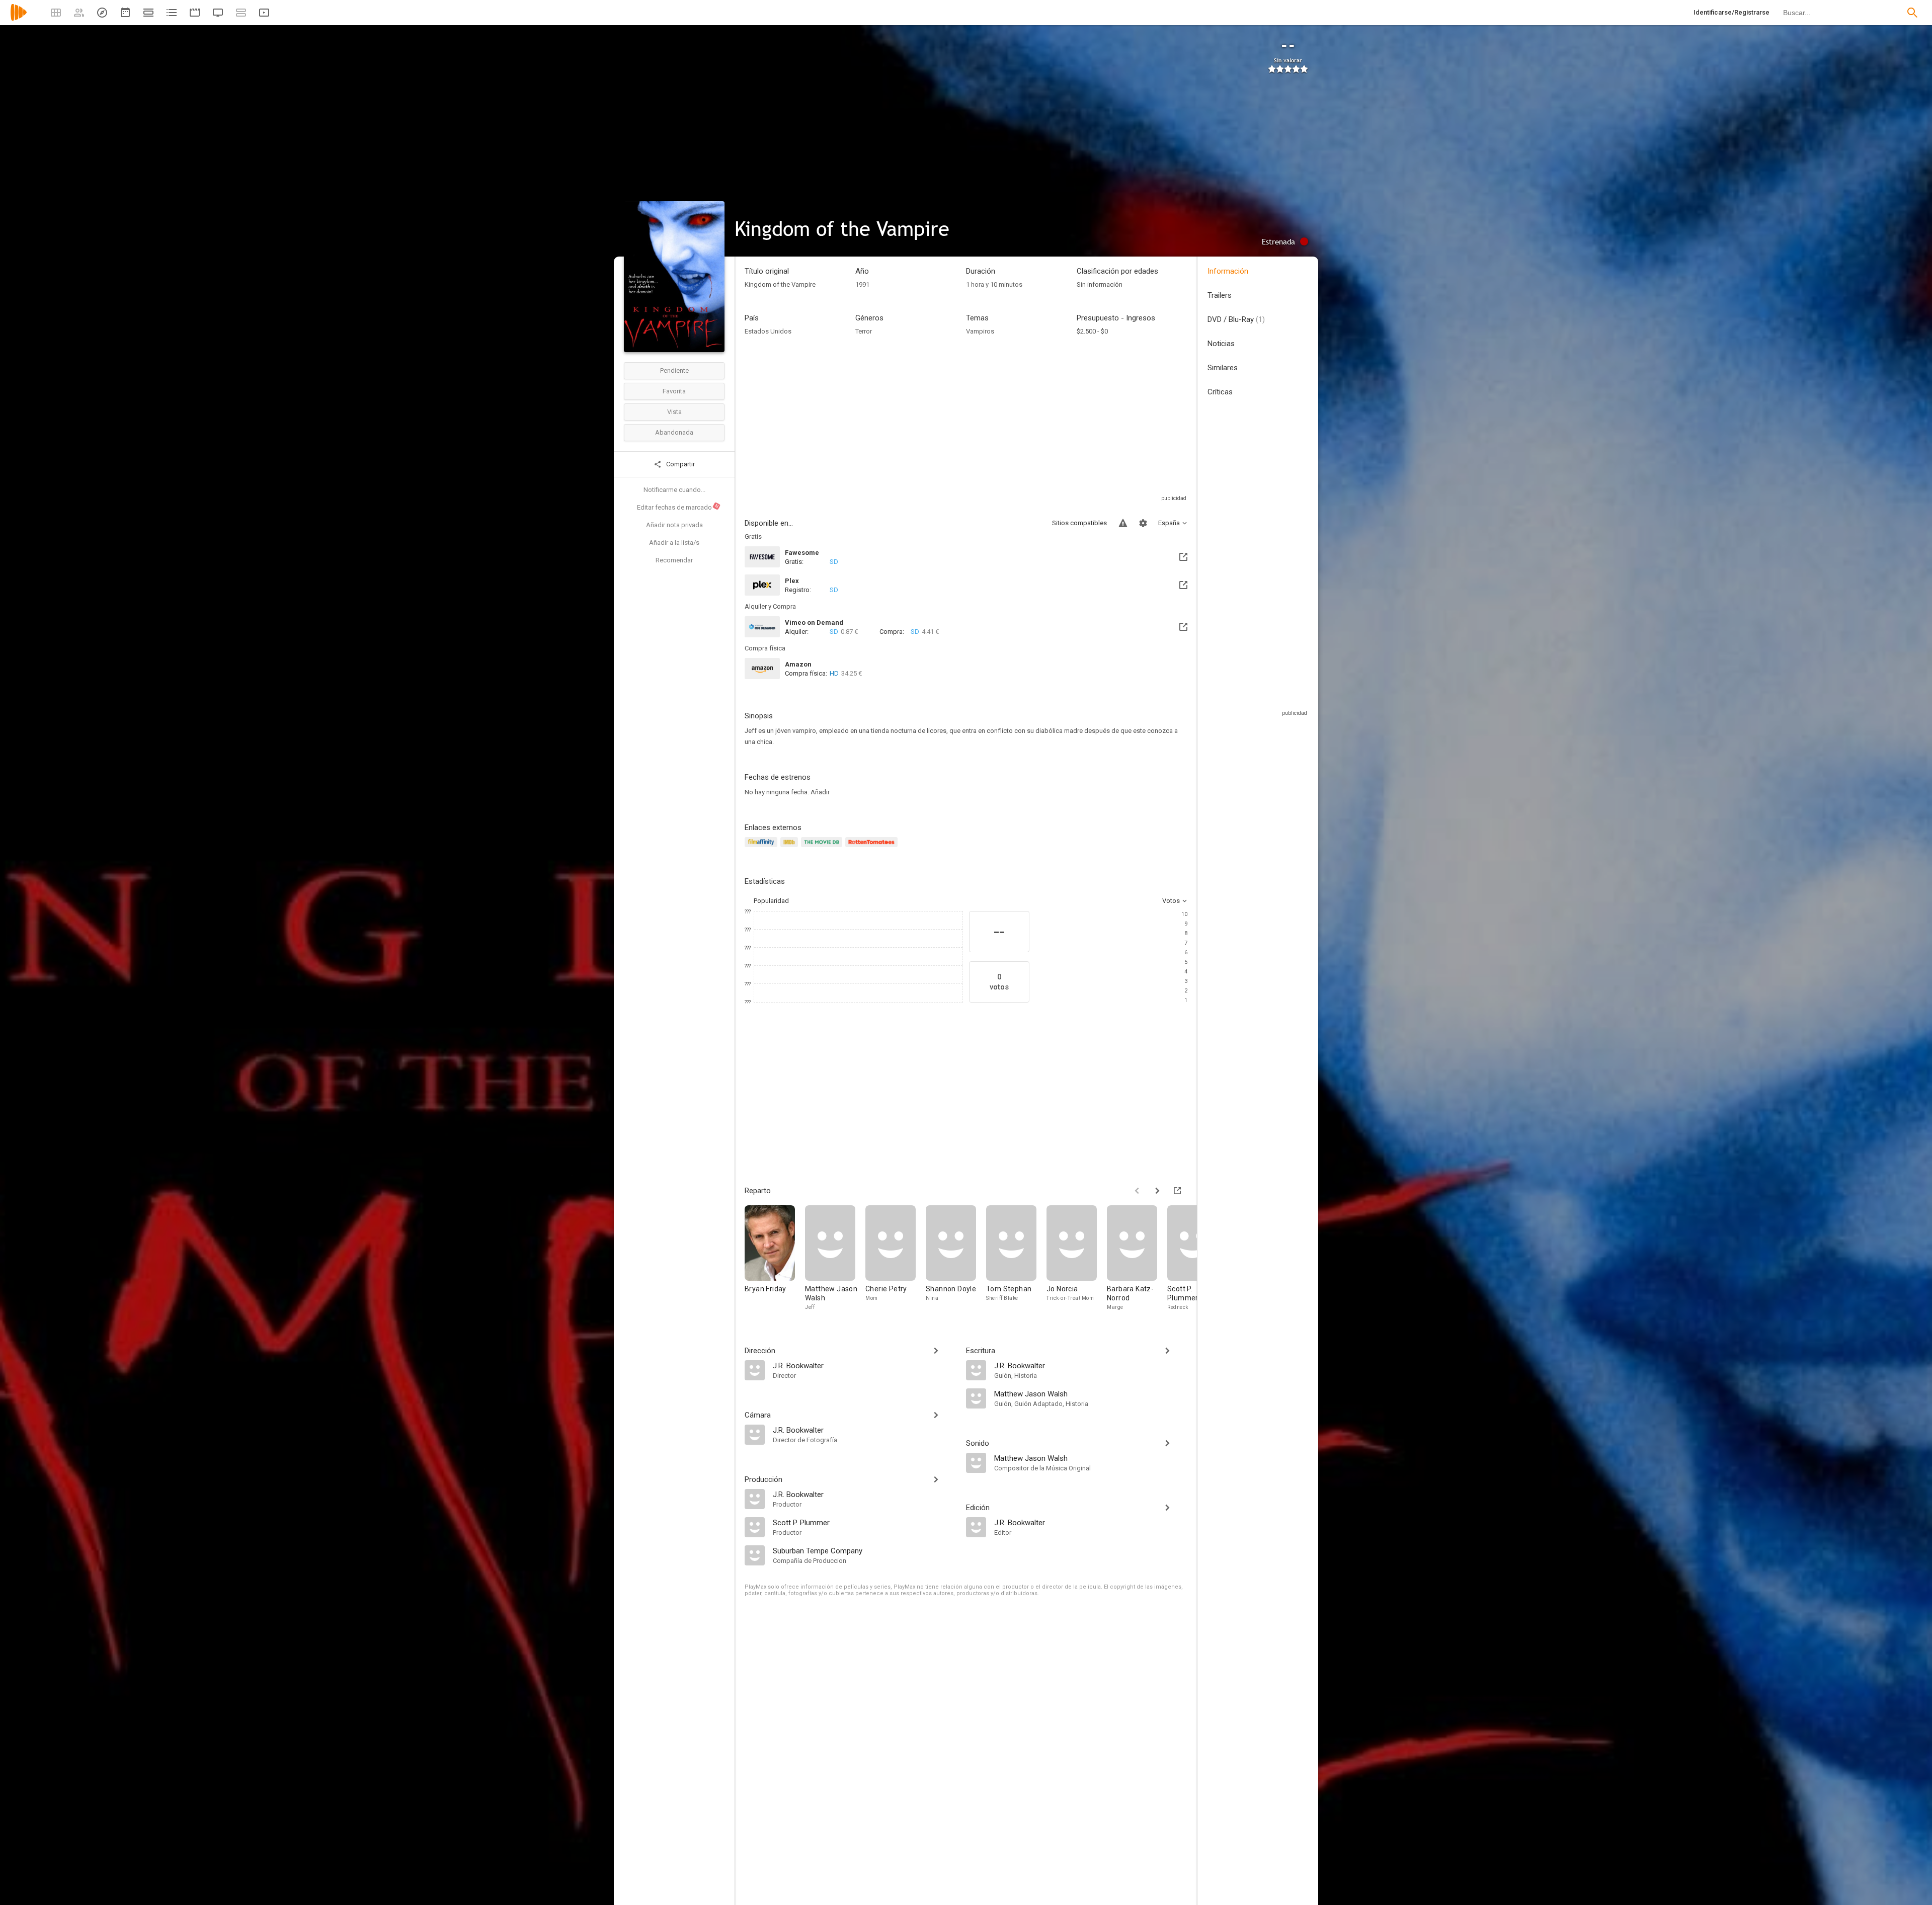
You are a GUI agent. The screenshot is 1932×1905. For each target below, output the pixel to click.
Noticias (1221, 344)
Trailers (1220, 295)
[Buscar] (1912, 13)
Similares (1223, 368)
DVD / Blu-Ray (1236, 319)
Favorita (674, 391)
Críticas (1220, 392)
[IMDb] (791, 848)
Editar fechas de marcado (678, 507)
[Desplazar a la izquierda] (1137, 1191)
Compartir (680, 464)
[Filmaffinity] (762, 848)
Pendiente (674, 370)
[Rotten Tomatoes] (873, 848)
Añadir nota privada (674, 525)
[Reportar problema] (1123, 523)
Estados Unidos (768, 331)
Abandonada (674, 432)
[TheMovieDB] (823, 848)
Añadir (820, 792)
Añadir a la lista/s (674, 543)
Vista (674, 412)
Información (1228, 271)
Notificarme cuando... (674, 490)
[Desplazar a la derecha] (1157, 1191)
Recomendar (674, 560)
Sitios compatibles (1079, 523)
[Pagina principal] (19, 19)
